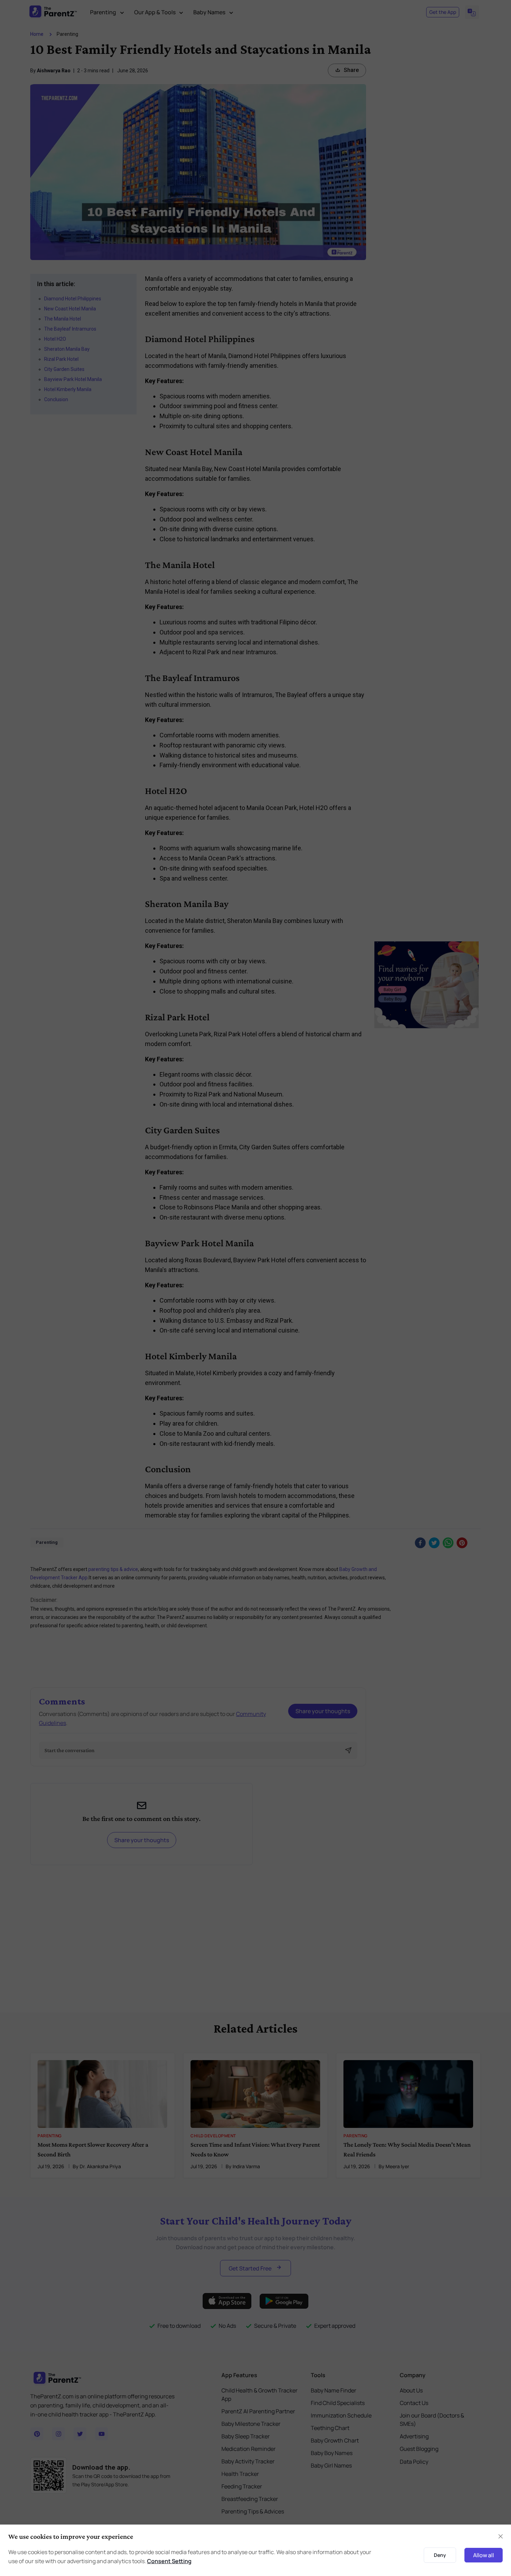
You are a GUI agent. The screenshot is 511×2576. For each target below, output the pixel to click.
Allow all (484, 2555)
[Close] (501, 2536)
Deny (440, 2555)
